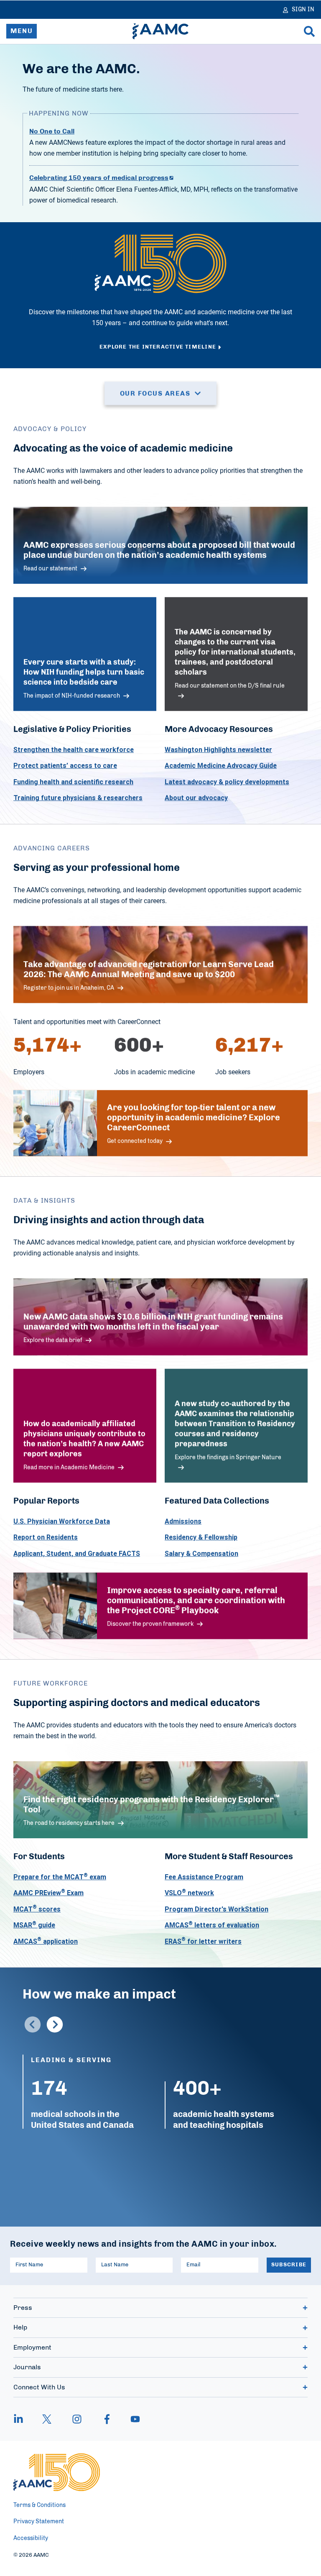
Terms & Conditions (39, 2505)
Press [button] (23, 2308)
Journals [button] (27, 2367)
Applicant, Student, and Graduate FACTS (77, 1553)
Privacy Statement (39, 2522)
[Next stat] (55, 2024)
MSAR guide (34, 1925)
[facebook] (107, 2419)
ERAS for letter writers (203, 1941)
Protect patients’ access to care (65, 766)
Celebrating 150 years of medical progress (99, 178)
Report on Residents (46, 1537)
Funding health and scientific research (73, 782)
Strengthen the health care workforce (74, 749)
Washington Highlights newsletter (218, 749)
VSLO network (189, 1893)
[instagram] (77, 2419)
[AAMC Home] (160, 31)
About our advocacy (196, 798)
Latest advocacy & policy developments (227, 782)
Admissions (183, 1521)
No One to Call (52, 131)
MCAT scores (37, 1909)
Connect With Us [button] (39, 2387)
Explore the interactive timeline (158, 347)
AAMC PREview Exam (48, 1893)
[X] (47, 2419)
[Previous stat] (33, 2024)
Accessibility (31, 2538)
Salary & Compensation (201, 1553)
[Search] (309, 31)
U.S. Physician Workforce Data (62, 1521)
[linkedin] (23, 2419)
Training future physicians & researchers (78, 798)
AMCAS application (46, 1941)
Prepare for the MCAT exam (60, 1877)
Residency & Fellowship (201, 1537)
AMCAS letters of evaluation (212, 1925)
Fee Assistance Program (204, 1877)
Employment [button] (32, 2348)
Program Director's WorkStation (217, 1909)
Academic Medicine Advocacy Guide (221, 766)
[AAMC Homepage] (57, 2472)
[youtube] (131, 2419)
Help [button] (20, 2327)
